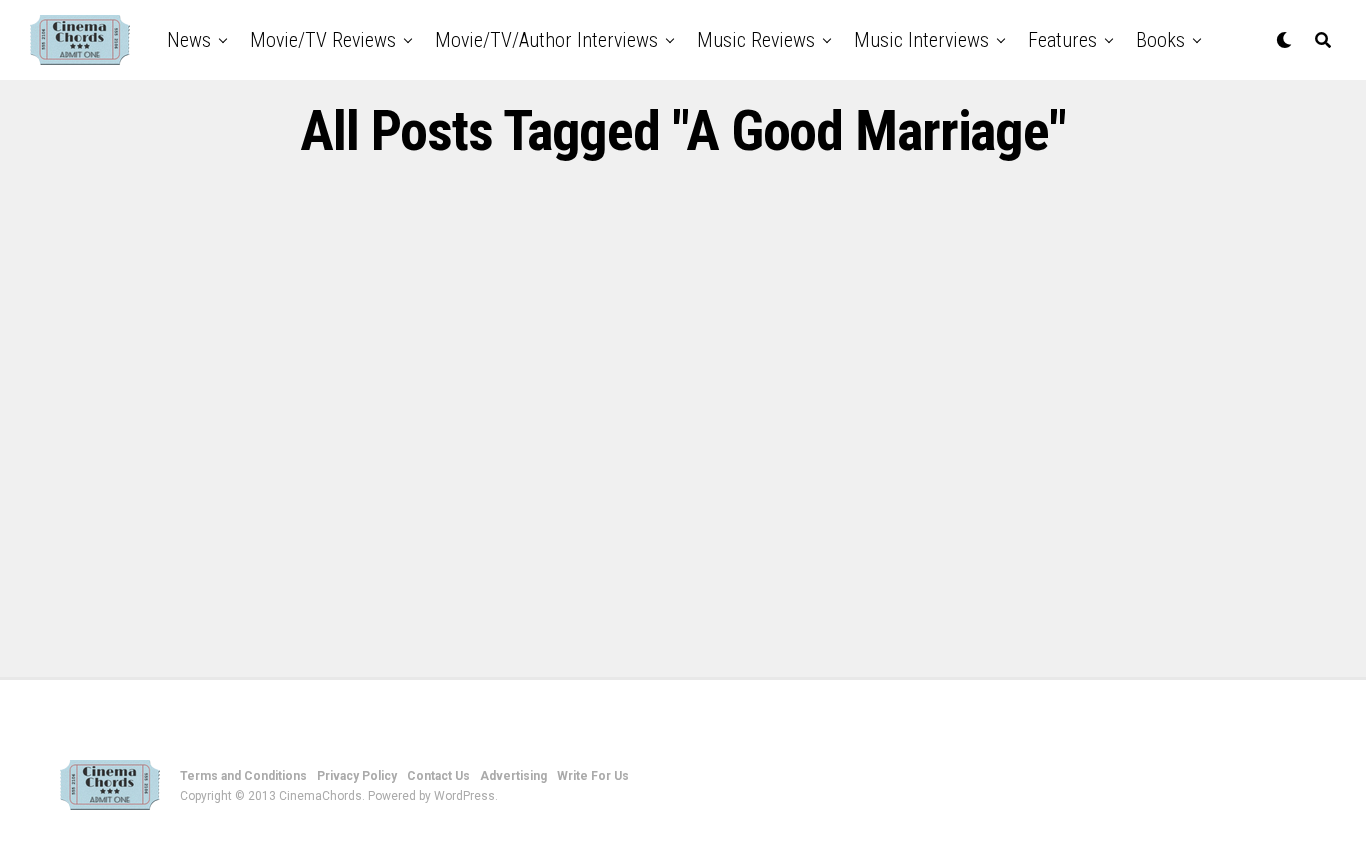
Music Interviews (921, 40)
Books (1160, 40)
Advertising (513, 776)
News (189, 40)
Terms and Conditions (243, 776)
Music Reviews (756, 40)
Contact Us (438, 776)
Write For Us (593, 776)
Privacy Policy (357, 776)
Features (1062, 40)
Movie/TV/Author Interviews (546, 40)
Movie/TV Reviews (323, 40)
